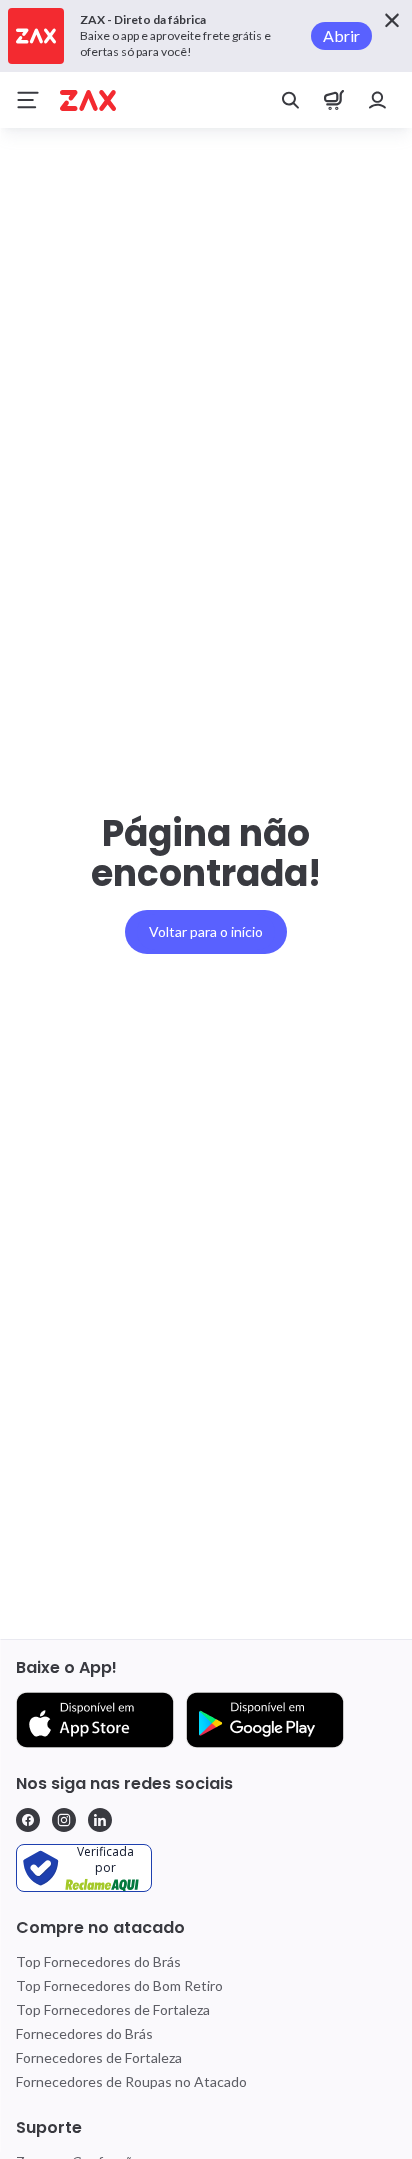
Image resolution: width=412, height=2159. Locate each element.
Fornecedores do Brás (84, 2033)
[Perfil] (378, 100)
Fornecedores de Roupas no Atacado (131, 2081)
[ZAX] (88, 100)
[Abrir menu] (28, 100)
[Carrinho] (334, 100)
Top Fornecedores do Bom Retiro (119, 1985)
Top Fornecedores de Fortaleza (113, 2009)
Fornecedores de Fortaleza (99, 2057)
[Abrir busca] (290, 100)
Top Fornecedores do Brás (98, 1961)
